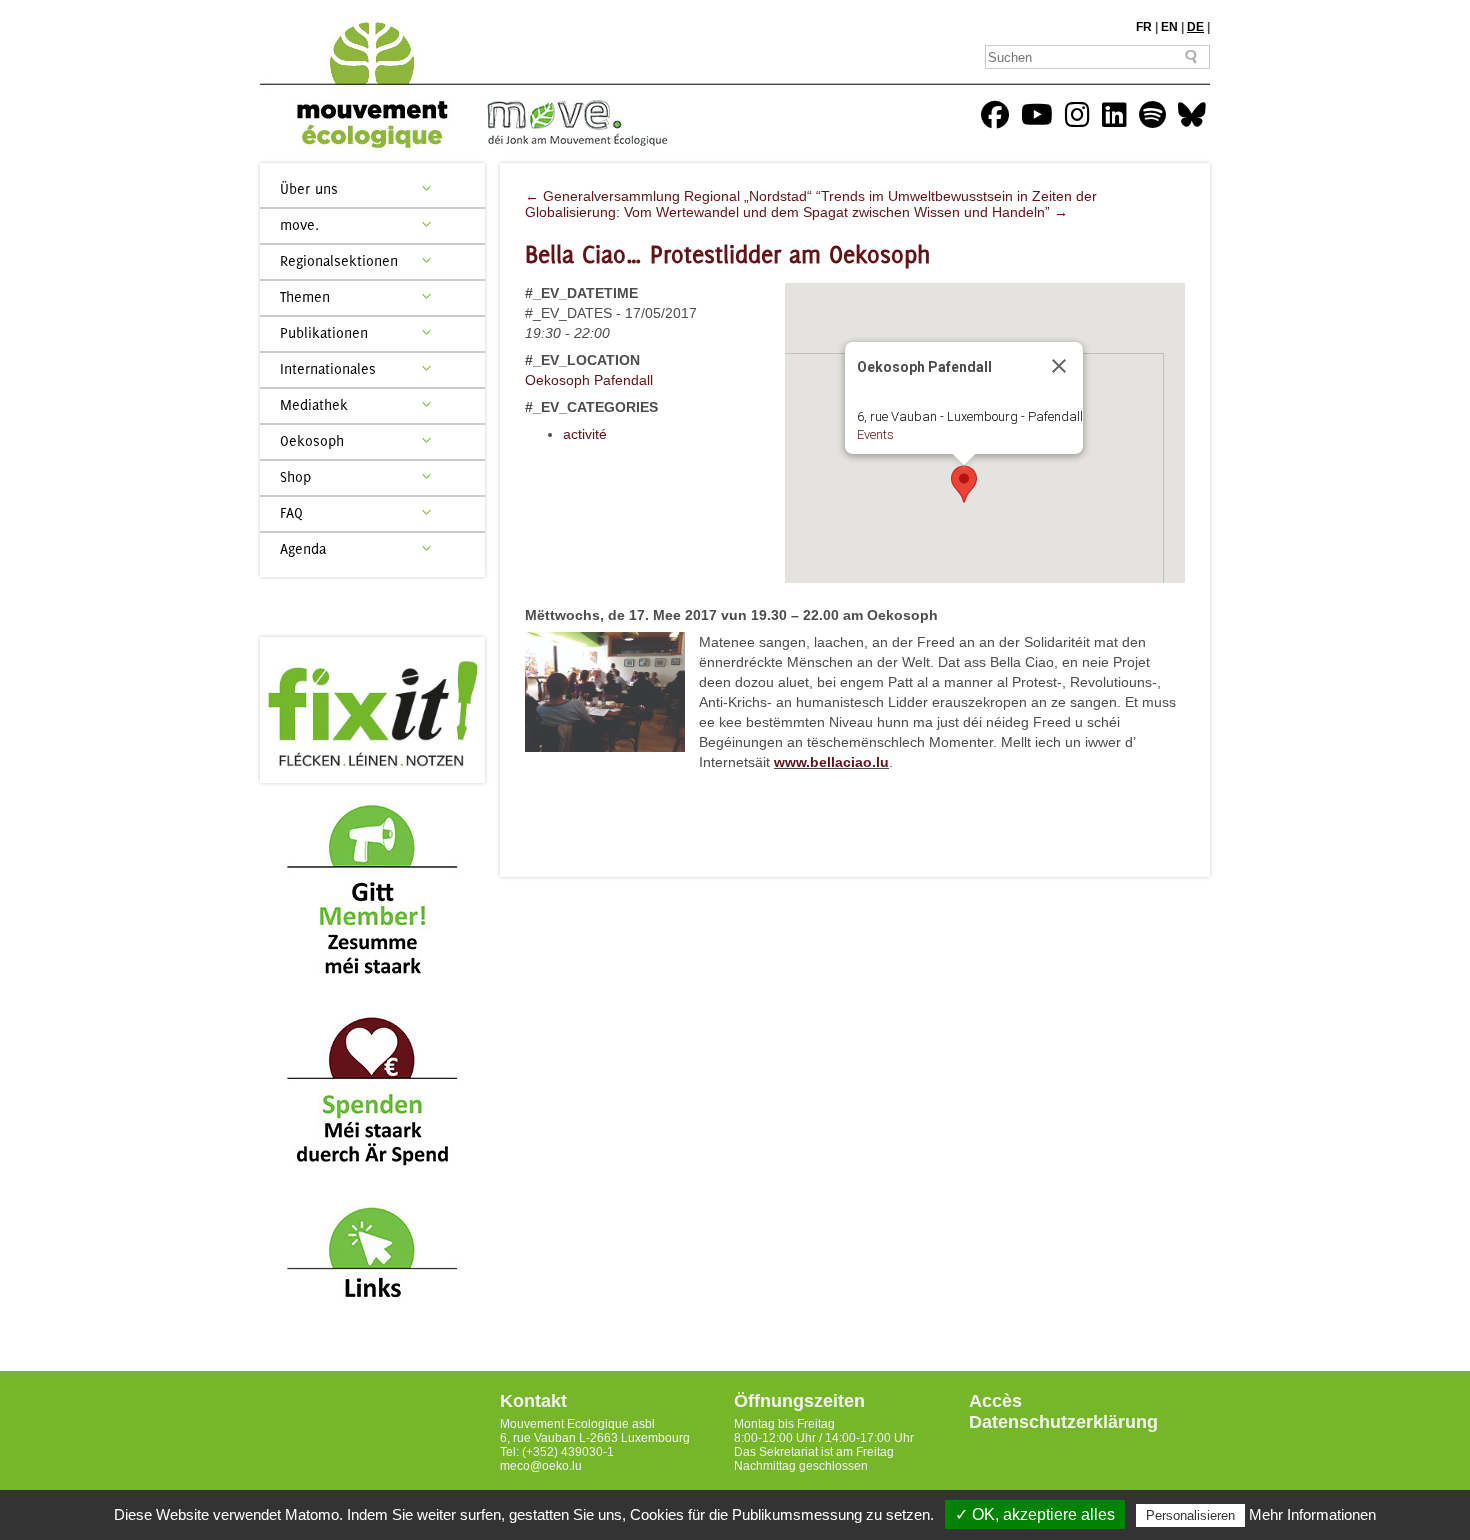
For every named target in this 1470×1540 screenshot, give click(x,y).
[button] (964, 484)
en (1169, 27)
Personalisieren (1190, 1515)
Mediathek (314, 404)
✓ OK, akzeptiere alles (1035, 1514)
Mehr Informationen (1312, 1514)
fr (1144, 27)
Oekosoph (312, 440)
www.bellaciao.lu (831, 762)
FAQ (291, 512)
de (1195, 27)
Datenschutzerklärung (1063, 1422)
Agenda (303, 548)
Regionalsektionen (339, 260)
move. (299, 224)
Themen (305, 296)
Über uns (309, 188)
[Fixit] (372, 710)
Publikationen (324, 332)
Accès (995, 1401)
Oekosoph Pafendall (589, 380)
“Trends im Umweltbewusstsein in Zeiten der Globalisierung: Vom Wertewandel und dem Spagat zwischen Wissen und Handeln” (811, 204)
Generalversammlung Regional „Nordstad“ (668, 196)
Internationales (328, 368)
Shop (295, 476)
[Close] (1059, 366)
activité (585, 434)
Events (875, 434)
